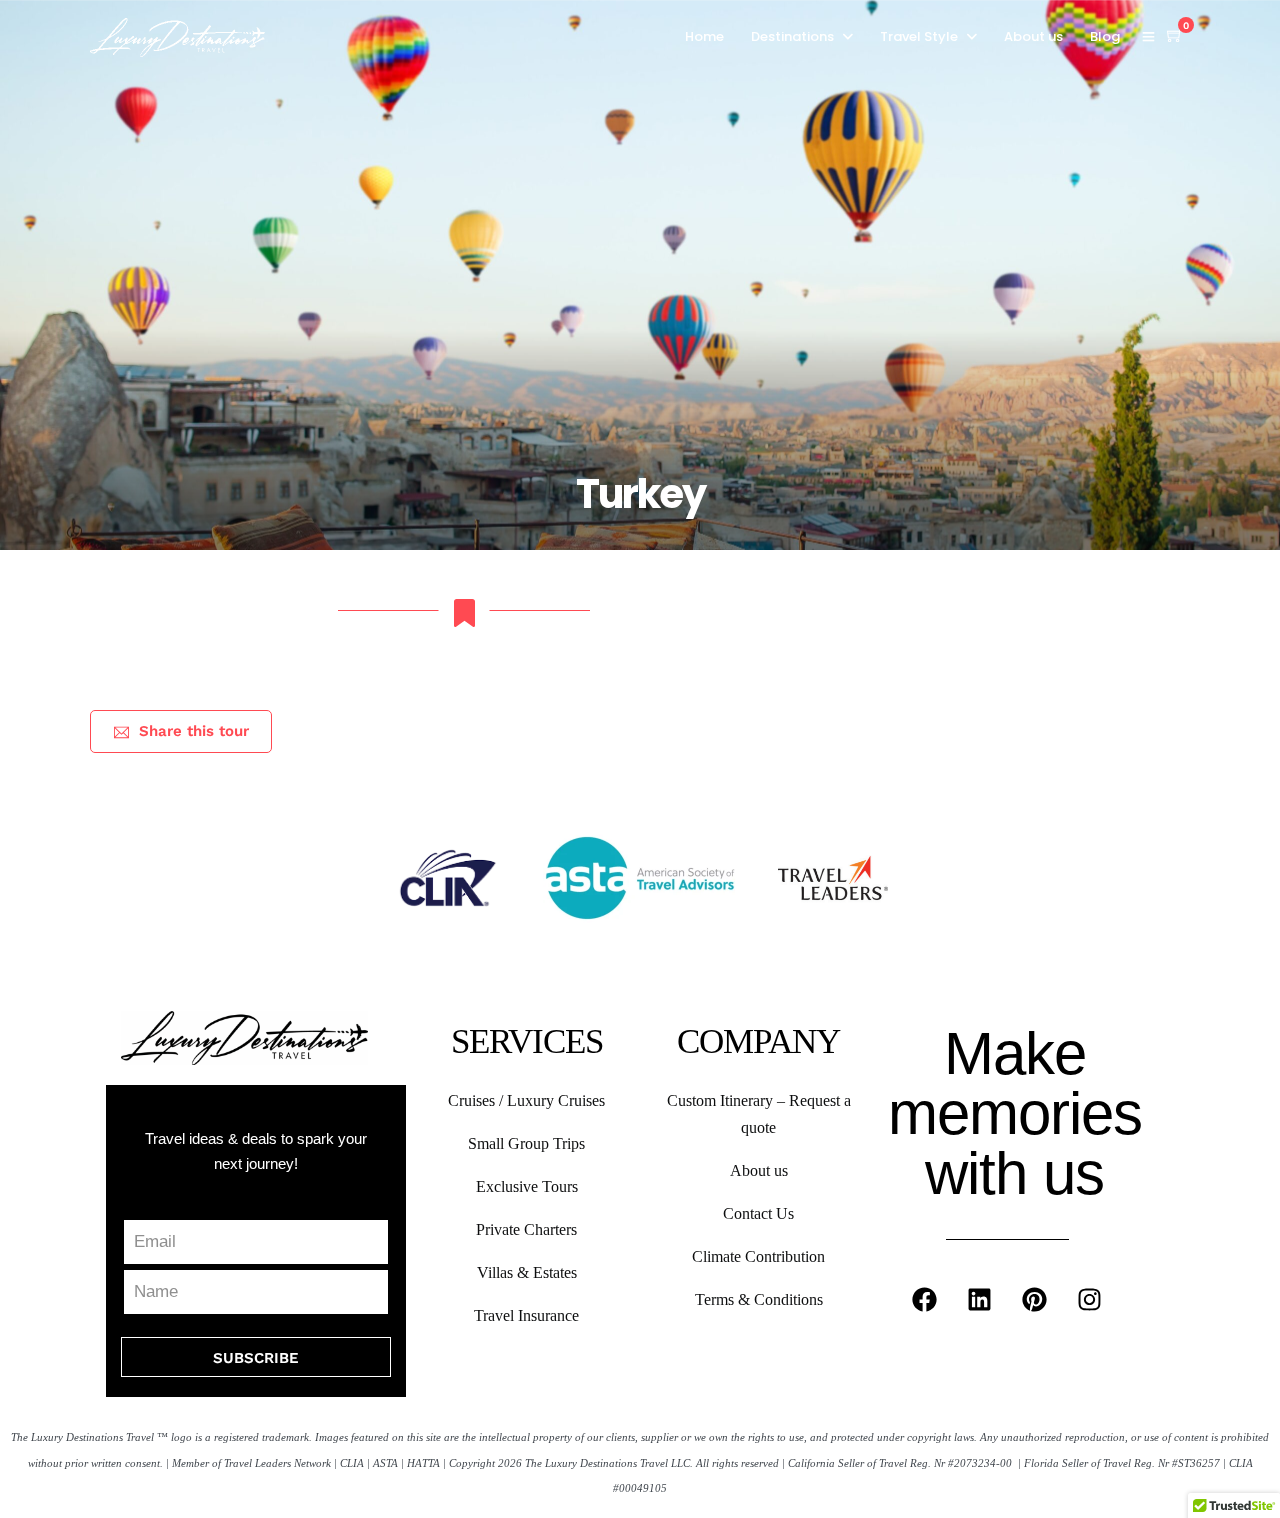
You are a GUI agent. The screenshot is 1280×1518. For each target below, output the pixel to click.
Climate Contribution (758, 1256)
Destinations (792, 36)
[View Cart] (1175, 36)
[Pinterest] (1035, 1300)
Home (704, 36)
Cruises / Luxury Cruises (526, 1100)
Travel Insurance (526, 1315)
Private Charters (526, 1229)
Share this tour (194, 731)
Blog (1105, 36)
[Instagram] (1090, 1300)
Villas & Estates (527, 1272)
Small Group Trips (526, 1143)
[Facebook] (925, 1300)
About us (1033, 36)
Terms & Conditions (759, 1299)
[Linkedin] (980, 1300)
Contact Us (758, 1213)
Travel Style (919, 36)
